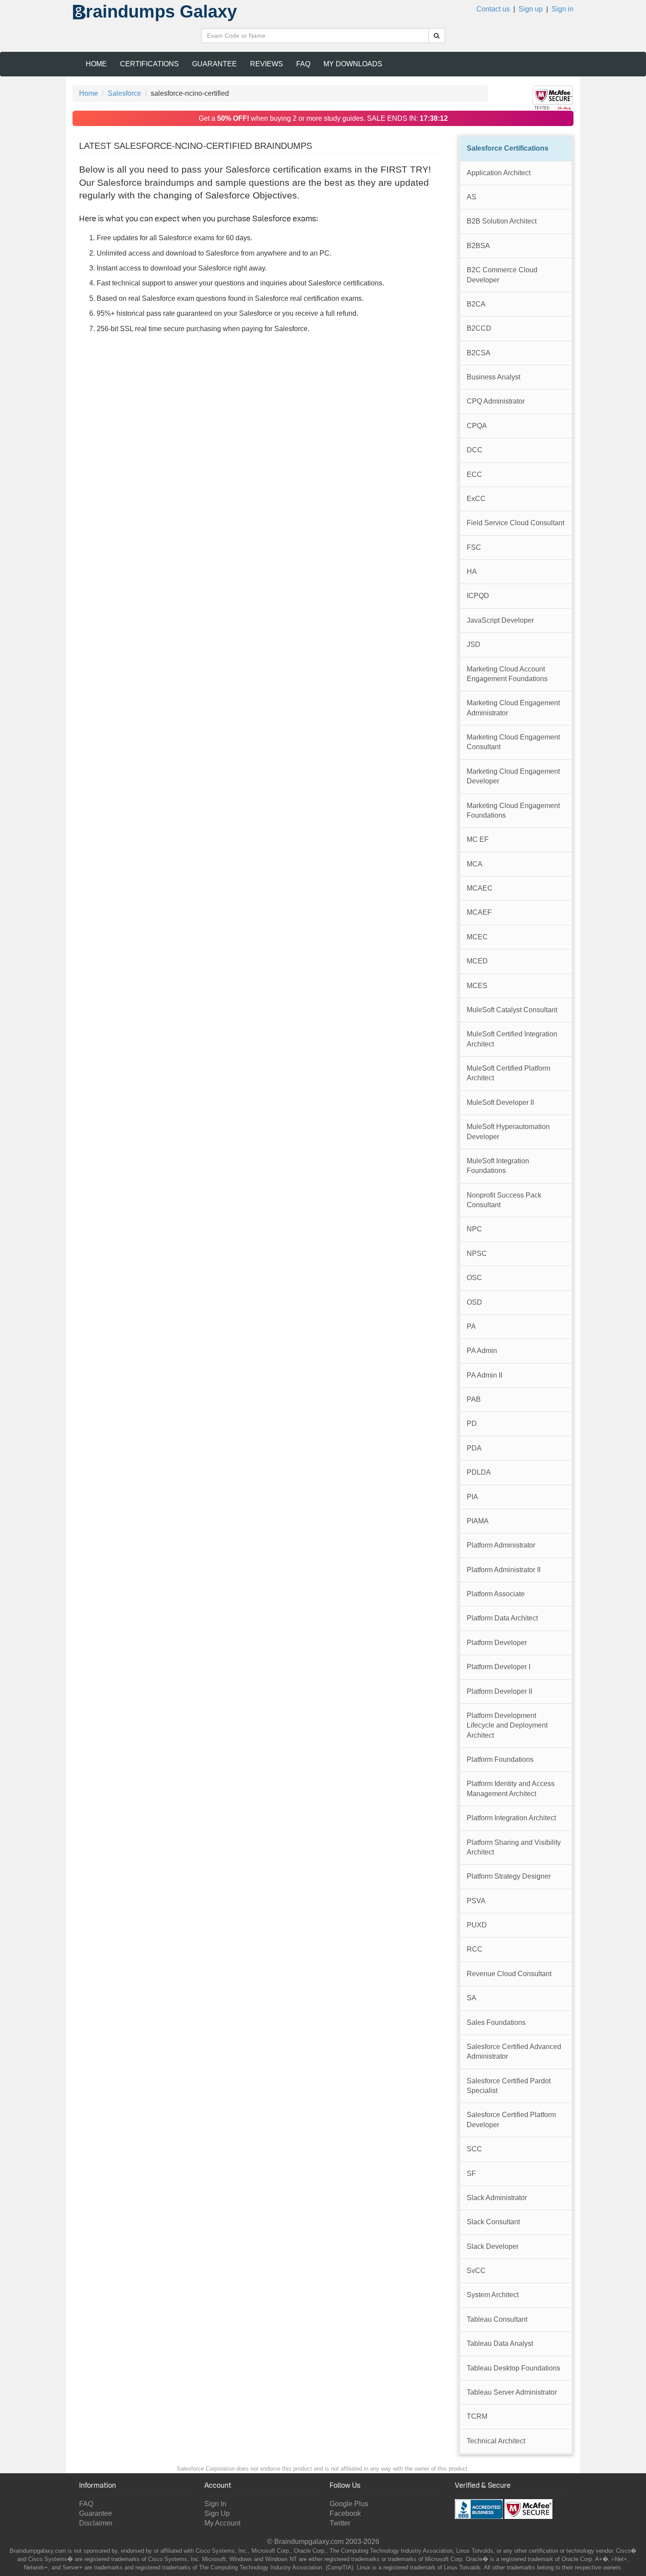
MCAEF (479, 912)
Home (96, 64)
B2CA (476, 304)
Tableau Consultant (497, 2319)
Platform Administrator (501, 1545)
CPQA (477, 426)
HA (472, 572)
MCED (477, 961)
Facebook (345, 2513)
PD (472, 1423)
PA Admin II (484, 1375)
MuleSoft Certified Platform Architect (508, 1073)
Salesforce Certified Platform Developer (511, 2120)
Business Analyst (494, 377)
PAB (474, 1399)
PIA (472, 1497)
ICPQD (478, 596)
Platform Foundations (500, 1759)
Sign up (531, 9)
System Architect (493, 2295)
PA (471, 1326)
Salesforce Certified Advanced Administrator (514, 2051)
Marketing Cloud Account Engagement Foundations (507, 674)
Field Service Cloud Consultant (515, 523)
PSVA (476, 1901)
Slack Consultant (493, 2222)
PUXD (477, 1925)
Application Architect (499, 173)
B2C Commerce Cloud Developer (502, 275)
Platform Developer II (499, 1691)
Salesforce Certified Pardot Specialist (509, 2086)
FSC (474, 547)
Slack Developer (493, 2246)
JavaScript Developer (500, 620)
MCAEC (480, 888)
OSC (474, 1278)
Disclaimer (96, 2523)
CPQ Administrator (496, 401)
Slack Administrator (497, 2198)
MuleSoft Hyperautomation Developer (508, 1131)
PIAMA (478, 1521)
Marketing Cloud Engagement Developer (513, 776)
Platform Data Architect (502, 1618)
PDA (474, 1448)
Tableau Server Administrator (512, 2392)
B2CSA (479, 353)
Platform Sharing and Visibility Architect (514, 1847)
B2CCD (479, 328)
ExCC (476, 499)
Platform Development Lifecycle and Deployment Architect (507, 1725)
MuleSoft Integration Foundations (498, 1166)
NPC (474, 1229)
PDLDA (479, 1472)
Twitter (340, 2523)
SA (472, 1998)
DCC (475, 450)
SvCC (476, 2271)
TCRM (477, 2416)
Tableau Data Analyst (500, 2343)
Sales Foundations (496, 2022)
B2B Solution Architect (502, 221)
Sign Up (217, 2513)
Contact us (493, 9)
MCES (477, 986)
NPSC (477, 1254)
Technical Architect (496, 2441)
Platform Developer (497, 1643)
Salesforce (124, 93)
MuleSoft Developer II (500, 1102)
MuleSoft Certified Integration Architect (512, 1039)
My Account (222, 2523)
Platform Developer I (499, 1667)
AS (472, 197)
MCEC (477, 937)
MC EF (478, 839)
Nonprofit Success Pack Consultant (504, 1200)
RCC (475, 1949)
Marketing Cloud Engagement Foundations (513, 810)
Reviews (267, 64)
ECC (474, 474)
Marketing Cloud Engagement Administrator (513, 708)
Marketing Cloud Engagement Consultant (513, 742)
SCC (474, 2149)
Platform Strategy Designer (509, 1876)
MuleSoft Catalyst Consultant (512, 1010)
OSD (474, 1302)
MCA (475, 864)
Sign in (563, 9)
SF (471, 2174)
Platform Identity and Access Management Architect (511, 1788)
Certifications (149, 64)
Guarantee (214, 64)
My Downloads (353, 64)
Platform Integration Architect (511, 1818)
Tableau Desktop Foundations (514, 2368)
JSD (474, 644)
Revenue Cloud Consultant (509, 1974)
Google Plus (349, 2504)
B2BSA (478, 246)
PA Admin (482, 1351)
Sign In (215, 2504)
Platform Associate (496, 1594)
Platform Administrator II (504, 1570)
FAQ (303, 64)
